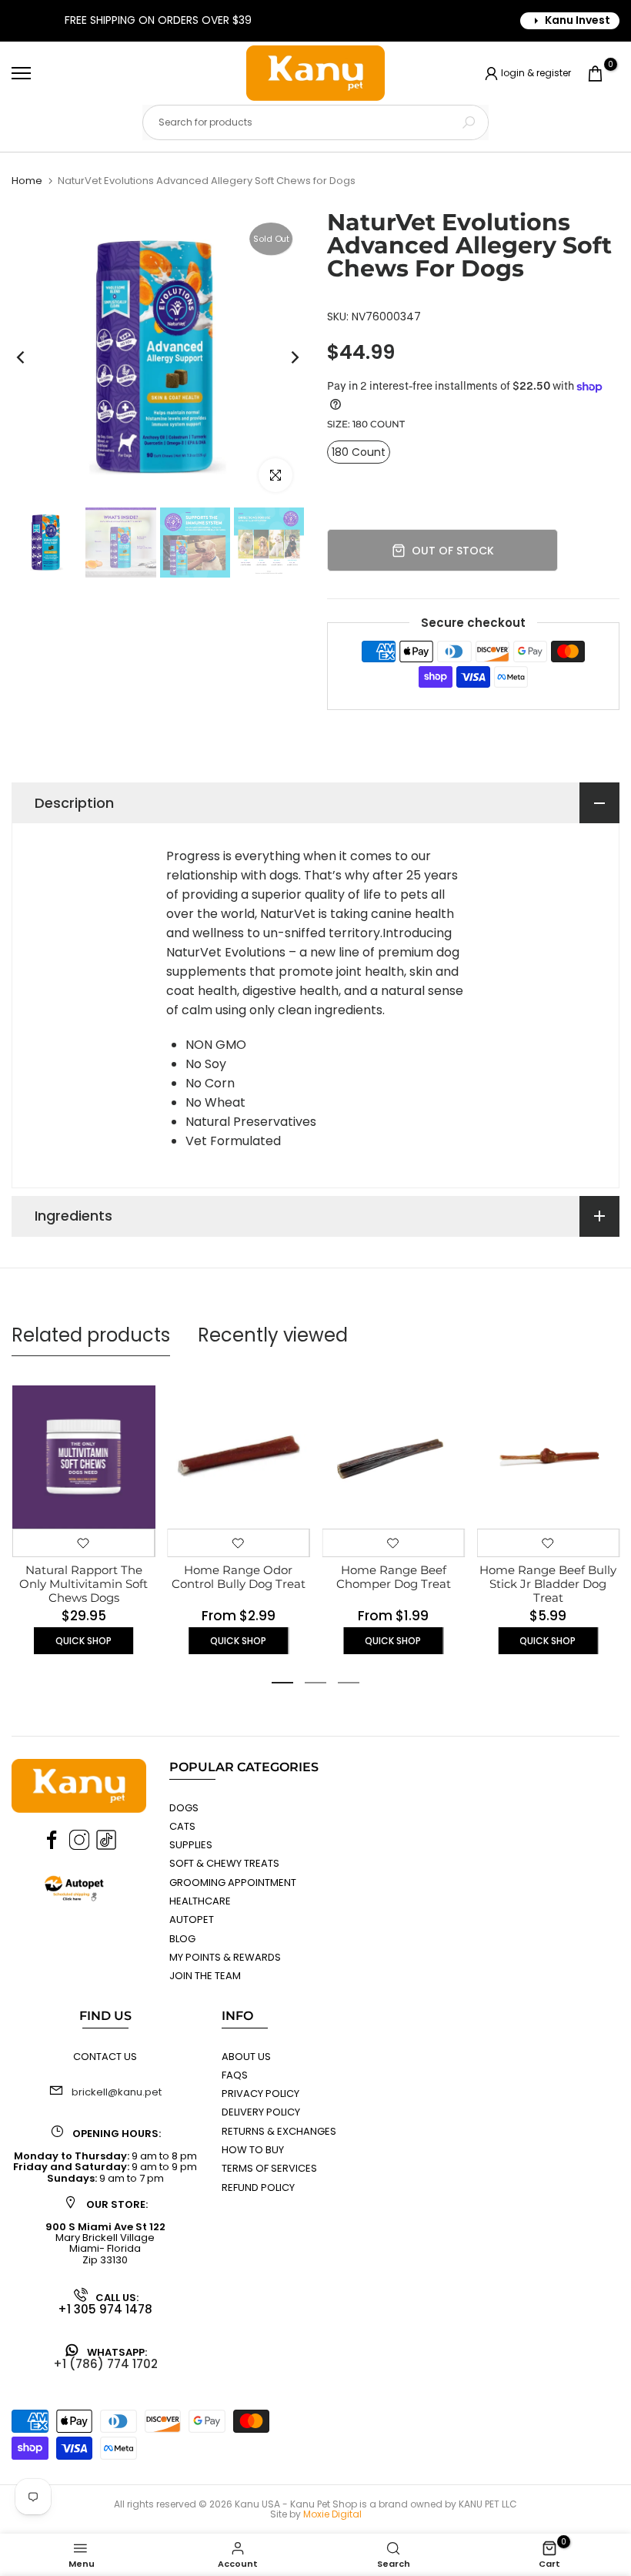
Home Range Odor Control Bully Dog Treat (238, 1577)
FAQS (235, 2075)
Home (27, 181)
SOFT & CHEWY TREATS (224, 1863)
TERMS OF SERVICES (269, 2168)
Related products (91, 1335)
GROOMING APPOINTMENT (233, 1883)
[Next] (283, 358)
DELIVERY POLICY (261, 2112)
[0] (595, 74)
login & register (536, 72)
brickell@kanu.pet (117, 2092)
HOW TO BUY (253, 2150)
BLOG (182, 1939)
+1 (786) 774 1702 (105, 2364)
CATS (182, 1826)
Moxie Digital (332, 2514)
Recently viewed (273, 1335)
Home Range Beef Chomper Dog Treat (393, 1577)
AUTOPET (192, 1919)
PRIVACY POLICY (260, 2094)
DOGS (184, 1808)
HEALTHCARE (200, 1901)
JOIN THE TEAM (205, 1976)
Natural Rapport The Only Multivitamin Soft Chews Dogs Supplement (83, 1591)
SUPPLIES (191, 1845)
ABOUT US (246, 2057)
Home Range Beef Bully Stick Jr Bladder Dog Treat (548, 1584)
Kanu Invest (578, 20)
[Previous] (33, 358)
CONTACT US (105, 2057)
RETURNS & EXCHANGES (279, 2131)
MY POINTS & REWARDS (225, 1957)
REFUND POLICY (258, 2187)
